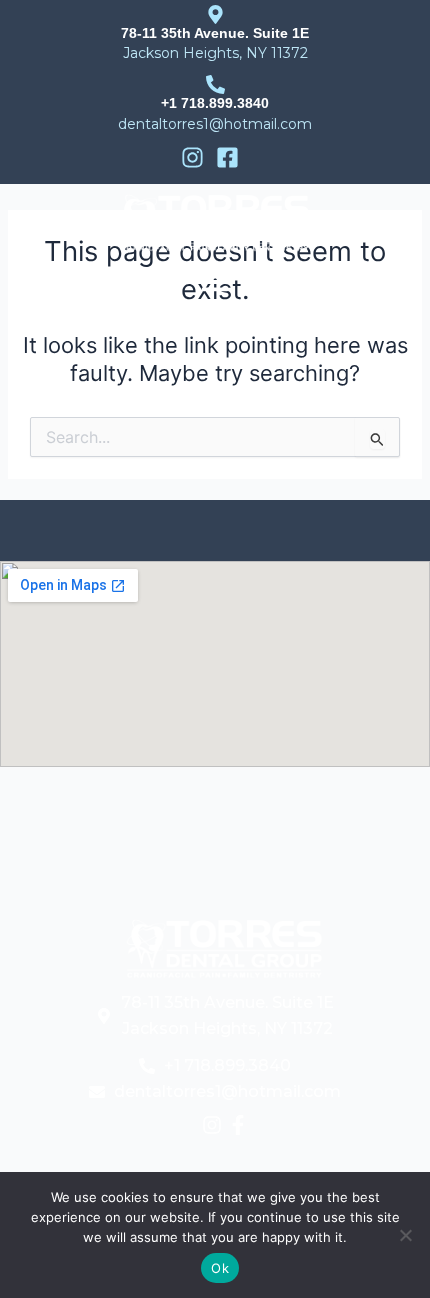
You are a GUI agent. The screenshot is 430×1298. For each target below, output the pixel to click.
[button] (215, 283)
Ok (220, 1268)
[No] (405, 1235)
